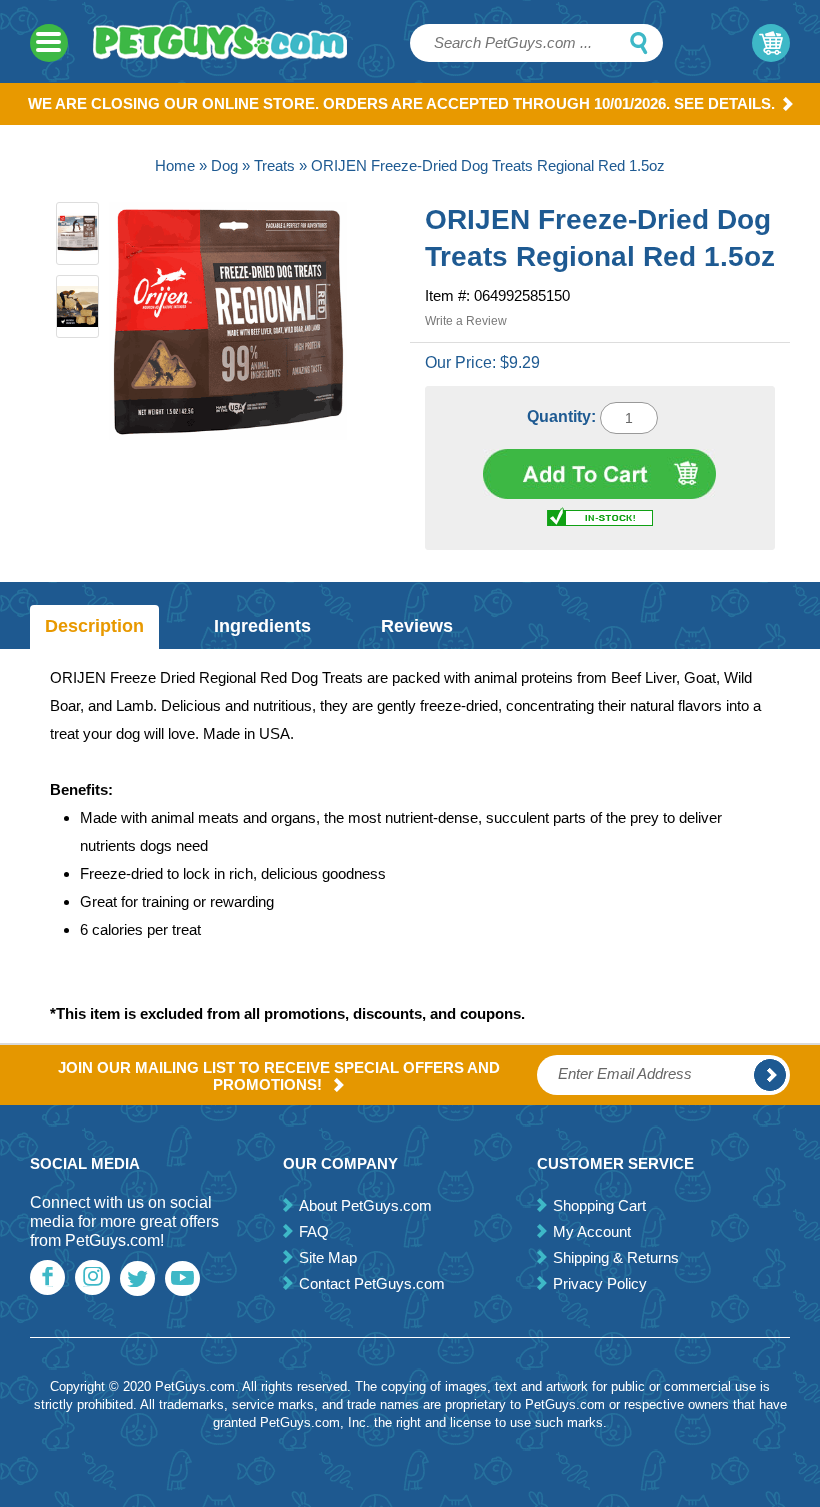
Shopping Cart (599, 1205)
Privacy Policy (600, 1283)
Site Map (328, 1257)
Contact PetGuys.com (372, 1283)
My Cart (771, 43)
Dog (224, 165)
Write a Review (466, 321)
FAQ (314, 1231)
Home (175, 165)
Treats (274, 165)
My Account (592, 1231)
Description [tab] (94, 626)
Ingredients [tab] (262, 626)
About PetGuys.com (365, 1205)
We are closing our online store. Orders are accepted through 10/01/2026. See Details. (401, 103)
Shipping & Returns (616, 1257)
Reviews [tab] (417, 626)
